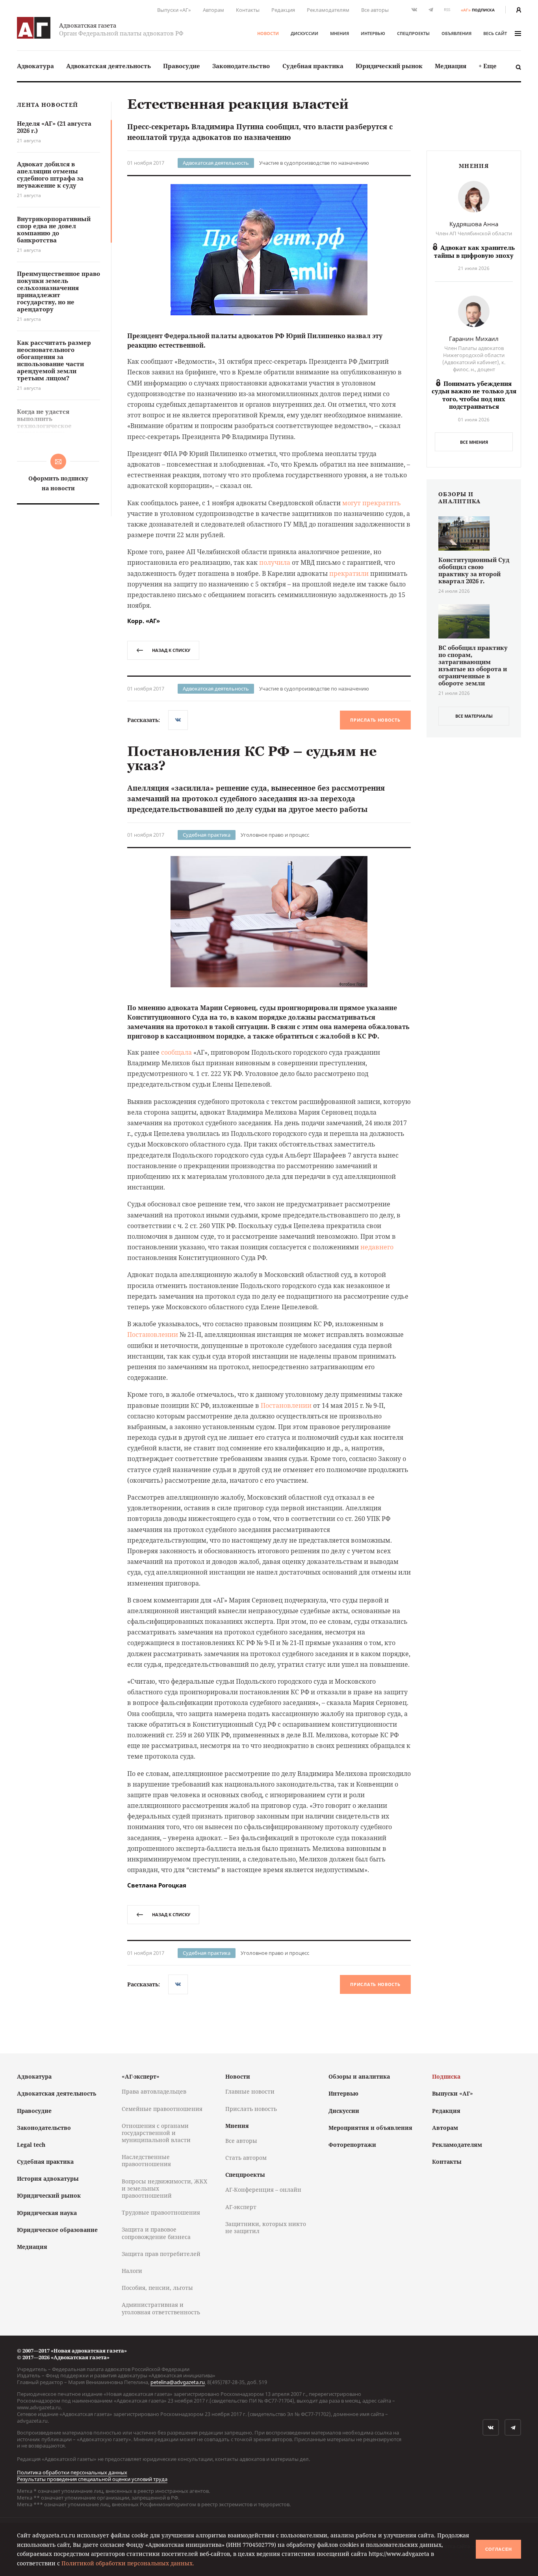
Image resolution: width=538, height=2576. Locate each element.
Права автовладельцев (154, 2091)
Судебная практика (313, 66)
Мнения (339, 33)
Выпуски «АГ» (174, 10)
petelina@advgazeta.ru (178, 2382)
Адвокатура (35, 66)
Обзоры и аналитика (359, 2076)
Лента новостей (47, 105)
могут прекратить (372, 503)
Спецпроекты (413, 33)
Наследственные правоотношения (146, 2160)
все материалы (474, 716)
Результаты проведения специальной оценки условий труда (92, 2479)
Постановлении (153, 1335)
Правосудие (182, 66)
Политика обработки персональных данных (72, 2472)
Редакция (283, 10)
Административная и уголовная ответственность (161, 2308)
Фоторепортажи (352, 2145)
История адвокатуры (48, 2179)
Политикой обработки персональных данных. (128, 2563)
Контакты (248, 10)
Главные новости (250, 2091)
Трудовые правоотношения (161, 2212)
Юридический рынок (389, 66)
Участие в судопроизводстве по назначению (314, 163)
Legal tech (31, 2145)
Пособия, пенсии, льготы (157, 2288)
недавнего (377, 1247)
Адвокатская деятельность (109, 66)
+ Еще (488, 66)
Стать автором (246, 2158)
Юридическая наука (47, 2213)
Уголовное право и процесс (275, 835)
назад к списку (171, 650)
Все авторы (375, 10)
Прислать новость (375, 720)
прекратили (349, 573)
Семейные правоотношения (162, 2109)
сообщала (176, 1052)
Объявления (456, 33)
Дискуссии (304, 33)
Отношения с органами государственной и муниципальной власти (156, 2133)
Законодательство (241, 66)
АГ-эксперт (241, 2207)
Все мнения (474, 442)
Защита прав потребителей (161, 2254)
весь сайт (495, 33)
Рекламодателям (328, 10)
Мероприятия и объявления (370, 2128)
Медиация (451, 66)
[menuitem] (35, 66)
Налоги (132, 2271)
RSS (447, 10)
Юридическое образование (57, 2230)
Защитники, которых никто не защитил (266, 2227)
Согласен (499, 2549)
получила (275, 562)
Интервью (373, 33)
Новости (268, 33)
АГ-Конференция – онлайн (263, 2190)
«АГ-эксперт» (141, 2076)
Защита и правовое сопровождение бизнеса (156, 2233)
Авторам (213, 10)
